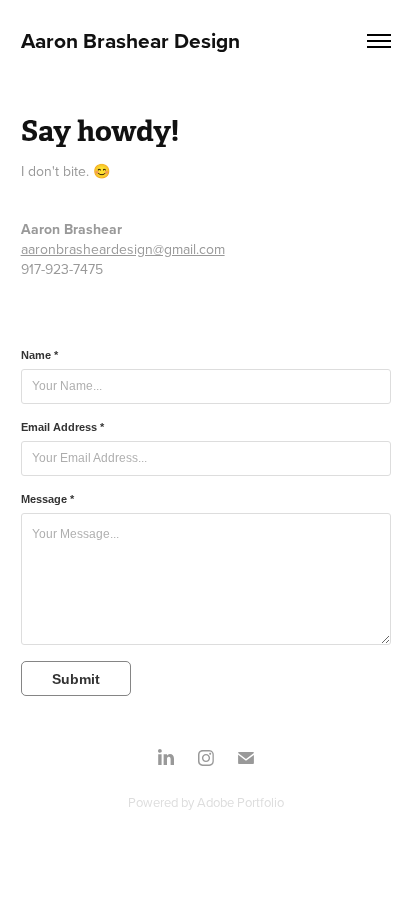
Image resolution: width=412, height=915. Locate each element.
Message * (47, 499)
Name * (39, 355)
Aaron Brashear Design (130, 40)
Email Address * (62, 427)
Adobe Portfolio (240, 802)
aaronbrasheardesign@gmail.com (123, 249)
